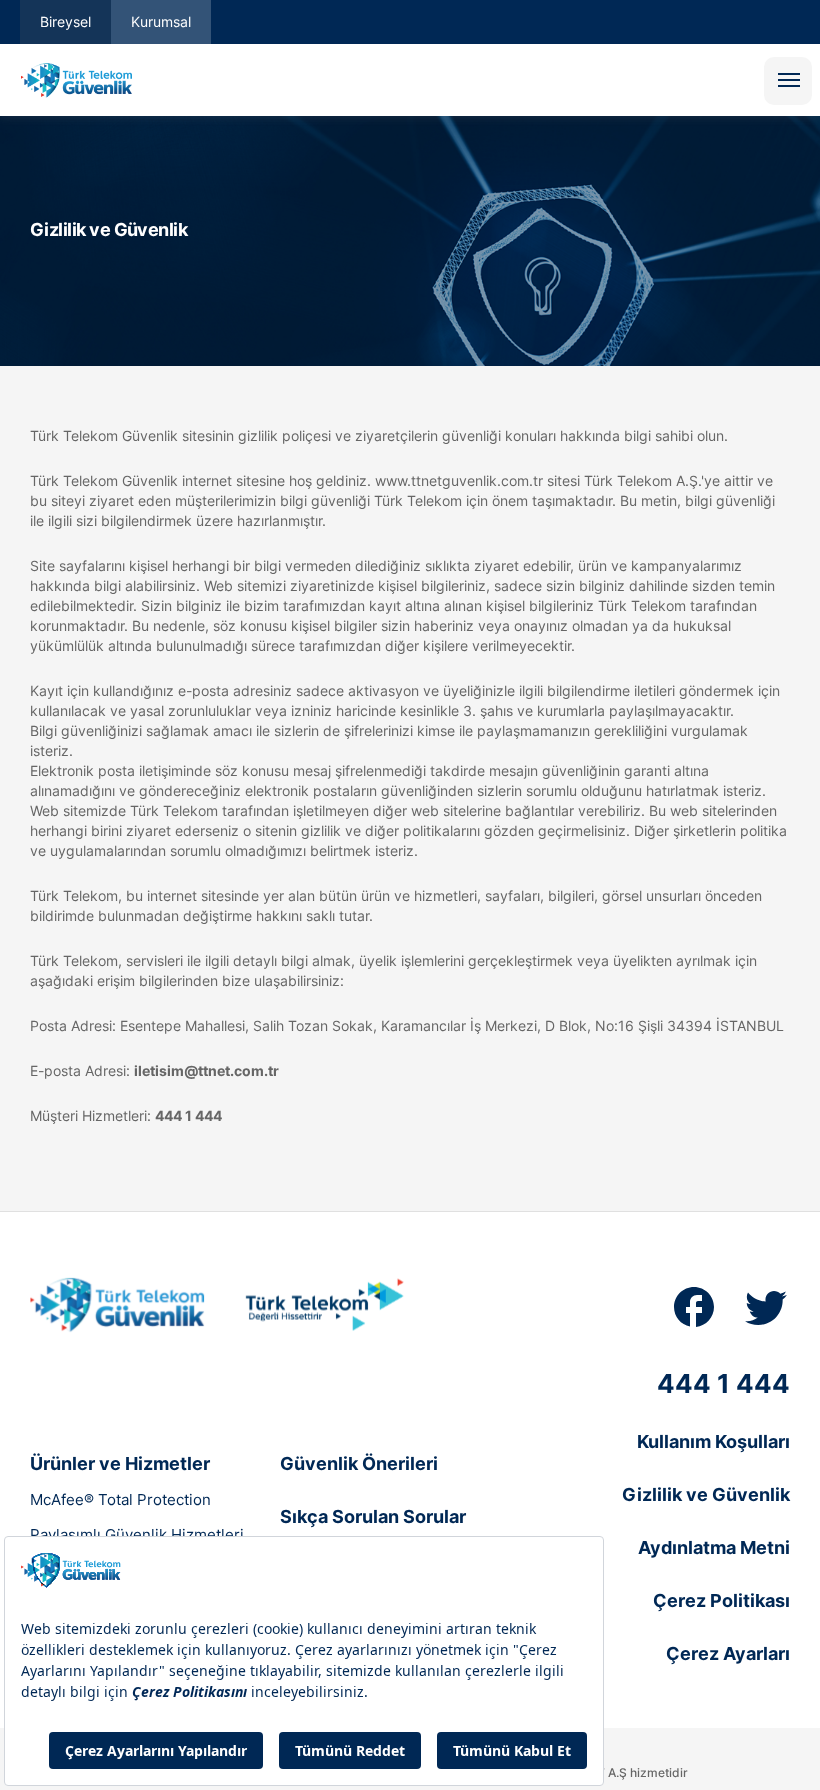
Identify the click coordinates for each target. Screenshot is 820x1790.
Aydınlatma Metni (714, 1547)
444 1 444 (188, 1115)
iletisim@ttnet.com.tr (206, 1070)
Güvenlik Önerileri (359, 1463)
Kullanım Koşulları (713, 1441)
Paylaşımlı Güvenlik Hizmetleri (137, 1534)
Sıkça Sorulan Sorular (373, 1516)
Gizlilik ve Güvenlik (706, 1494)
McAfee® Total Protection (120, 1499)
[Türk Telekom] (324, 1305)
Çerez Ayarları (728, 1653)
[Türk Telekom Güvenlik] (120, 1307)
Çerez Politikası (721, 1600)
